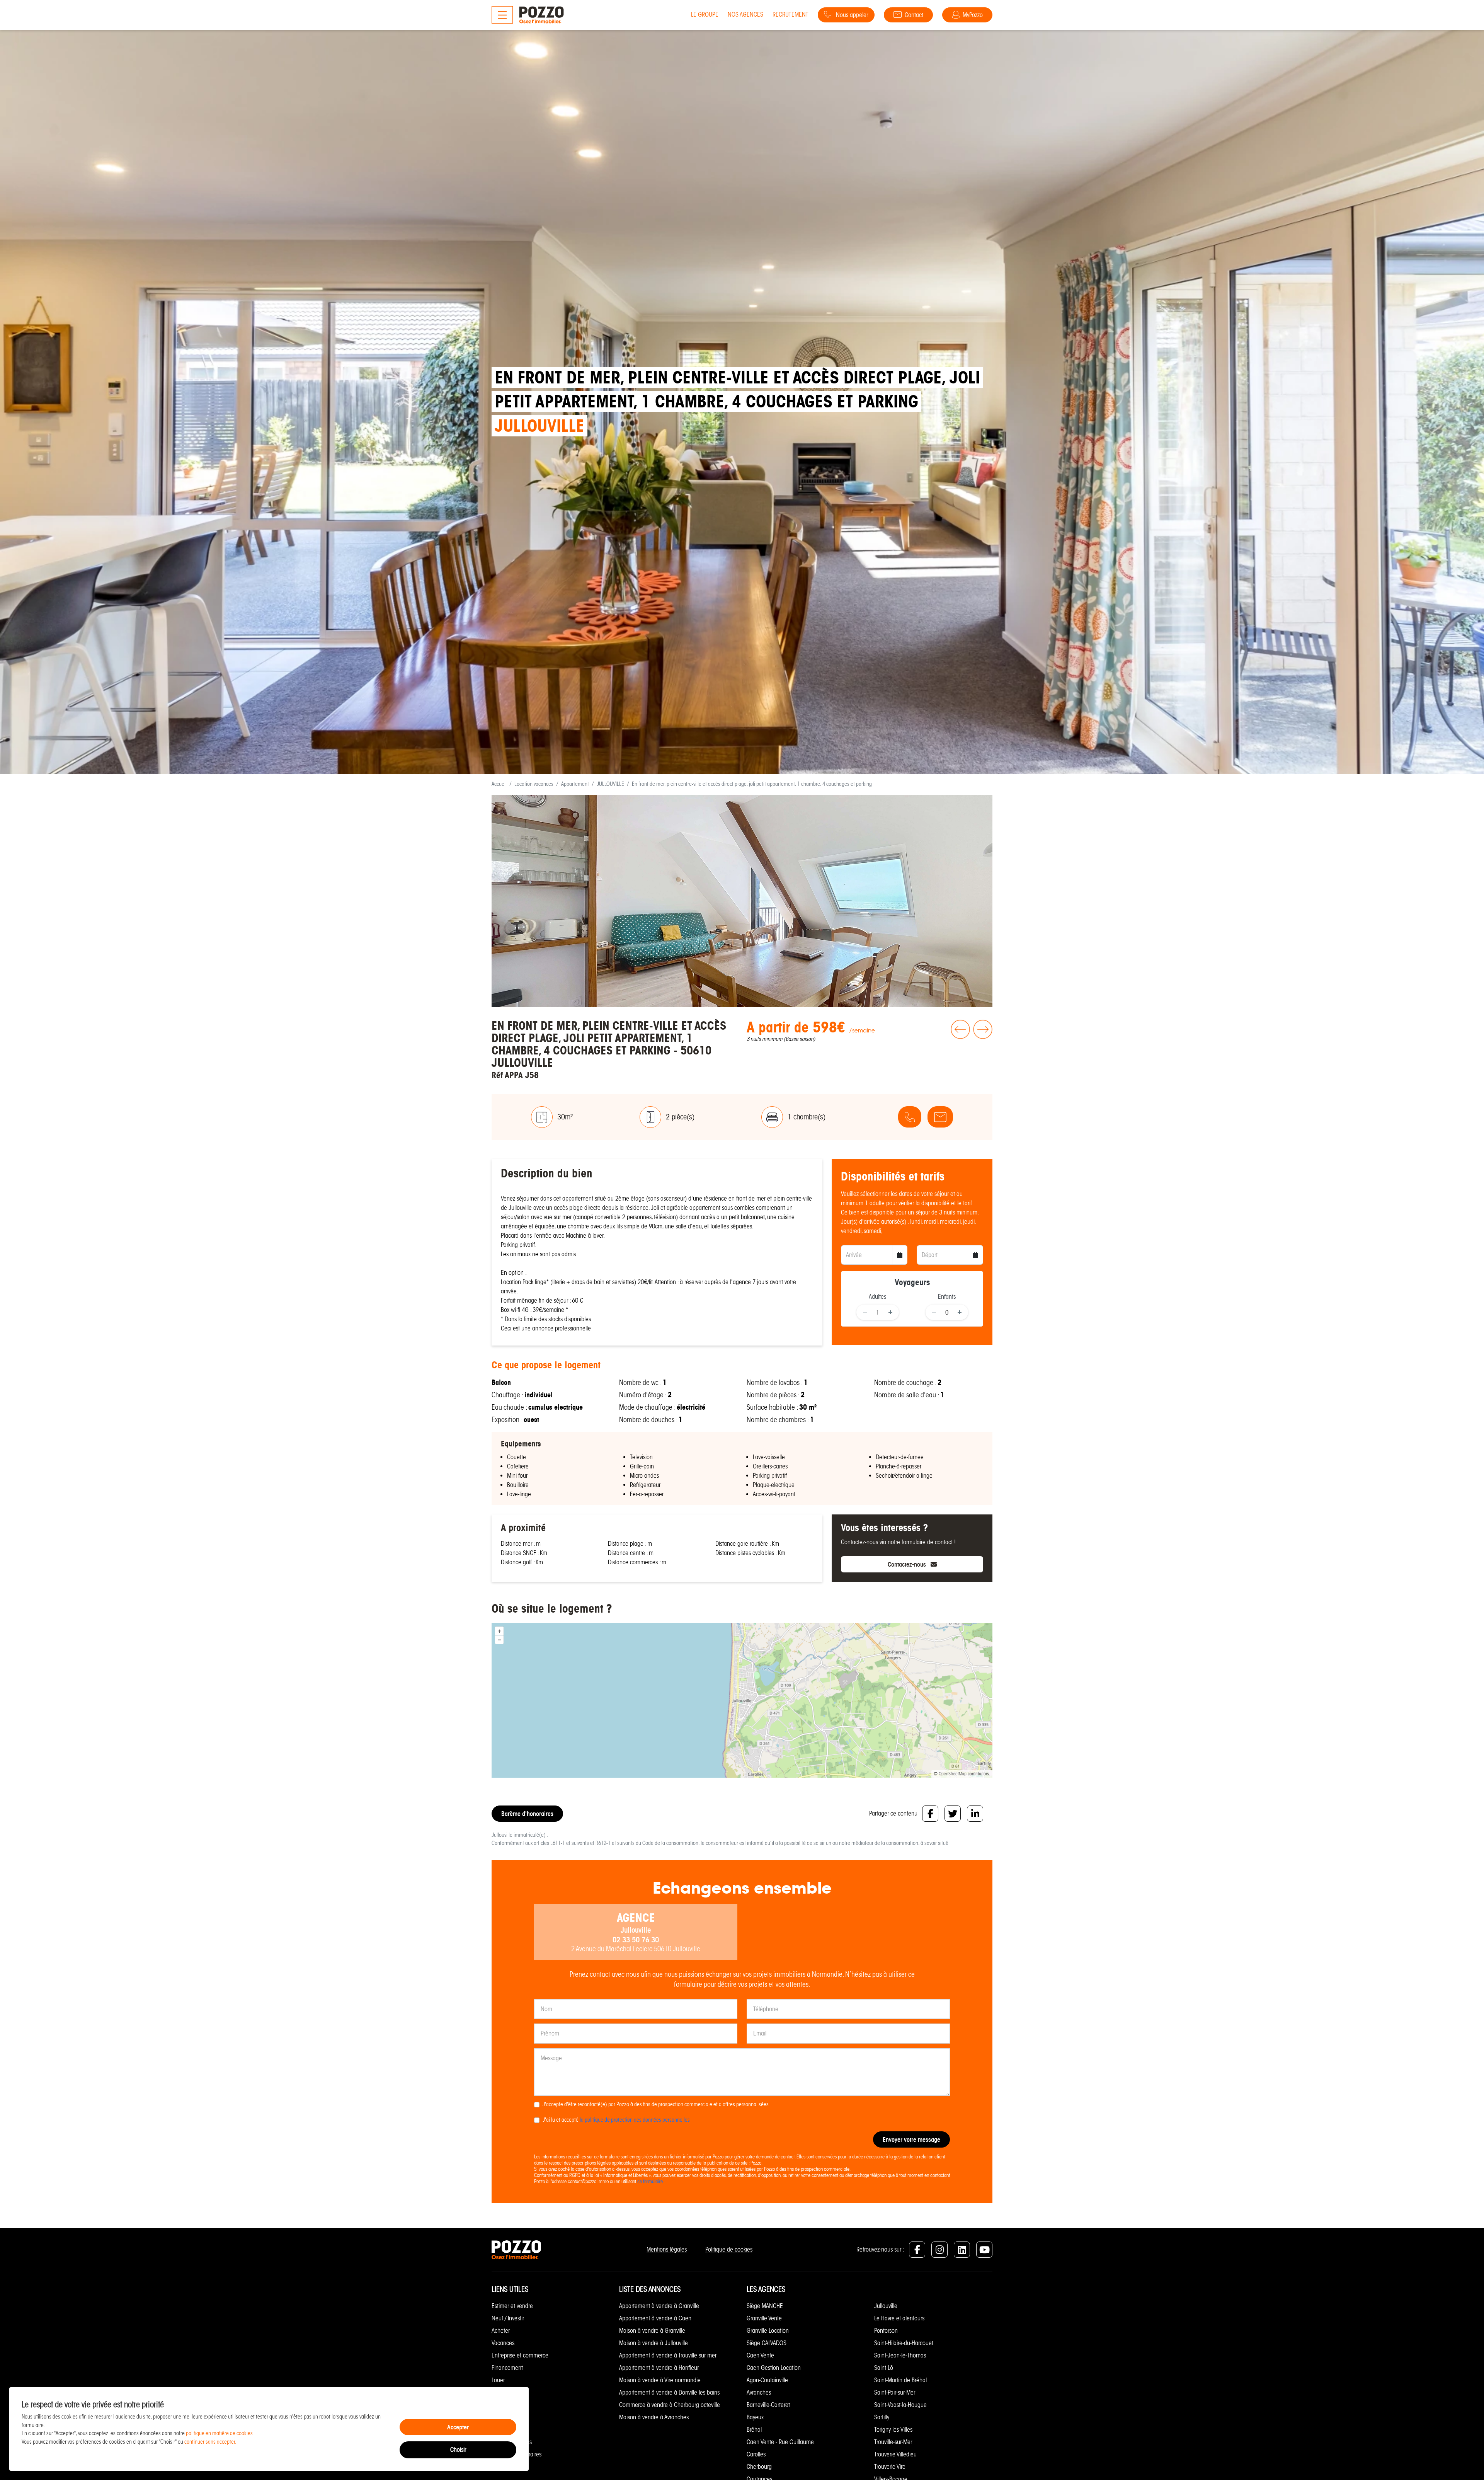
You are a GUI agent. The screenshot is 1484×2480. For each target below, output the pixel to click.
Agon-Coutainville (767, 2380)
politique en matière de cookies (219, 2433)
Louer (498, 2380)
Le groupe (705, 14)
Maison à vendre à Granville (652, 2331)
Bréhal (754, 2430)
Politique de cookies (729, 2249)
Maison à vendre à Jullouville (654, 2343)
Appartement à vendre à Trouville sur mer (668, 2355)
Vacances (503, 2343)
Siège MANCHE (765, 2306)
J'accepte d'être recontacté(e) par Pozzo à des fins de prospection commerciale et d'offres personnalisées (656, 2104)
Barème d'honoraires (527, 1814)
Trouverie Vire (890, 2467)
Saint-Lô (884, 2368)
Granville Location (768, 2331)
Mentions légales (667, 2249)
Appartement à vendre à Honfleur (659, 2368)
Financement (507, 2368)
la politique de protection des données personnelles (635, 2120)
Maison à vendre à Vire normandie (660, 2380)
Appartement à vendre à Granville (659, 2306)
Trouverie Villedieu (895, 2454)
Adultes (877, 1297)
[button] (959, 1051)
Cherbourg (759, 2467)
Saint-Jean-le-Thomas (900, 2355)
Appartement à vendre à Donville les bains (669, 2392)
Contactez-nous (908, 1564)
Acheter (501, 2331)
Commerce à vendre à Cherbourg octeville (670, 2405)
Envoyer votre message (911, 2139)
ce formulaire (650, 2181)
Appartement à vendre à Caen (655, 2318)
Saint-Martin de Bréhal (900, 2380)
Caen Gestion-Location (774, 2368)
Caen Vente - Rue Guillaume (780, 2442)
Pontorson (886, 2331)
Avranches (759, 2392)
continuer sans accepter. (210, 2442)
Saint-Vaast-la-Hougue (900, 2405)
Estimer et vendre (512, 2306)
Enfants (947, 1297)
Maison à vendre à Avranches (654, 2417)
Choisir (458, 2450)
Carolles (756, 2454)
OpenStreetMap (953, 1774)
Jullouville (886, 2306)
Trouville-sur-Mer (893, 2442)
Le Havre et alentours (899, 2318)
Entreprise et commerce (520, 2355)
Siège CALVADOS (767, 2343)
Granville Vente (764, 2318)
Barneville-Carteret (768, 2405)
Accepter (458, 2427)
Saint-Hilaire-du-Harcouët (904, 2343)
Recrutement (791, 14)
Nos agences (745, 14)
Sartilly (882, 2417)
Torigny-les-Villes (893, 2430)
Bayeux (755, 2417)
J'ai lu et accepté (616, 2120)
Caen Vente (760, 2355)
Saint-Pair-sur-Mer (895, 2392)
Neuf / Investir (508, 2318)
